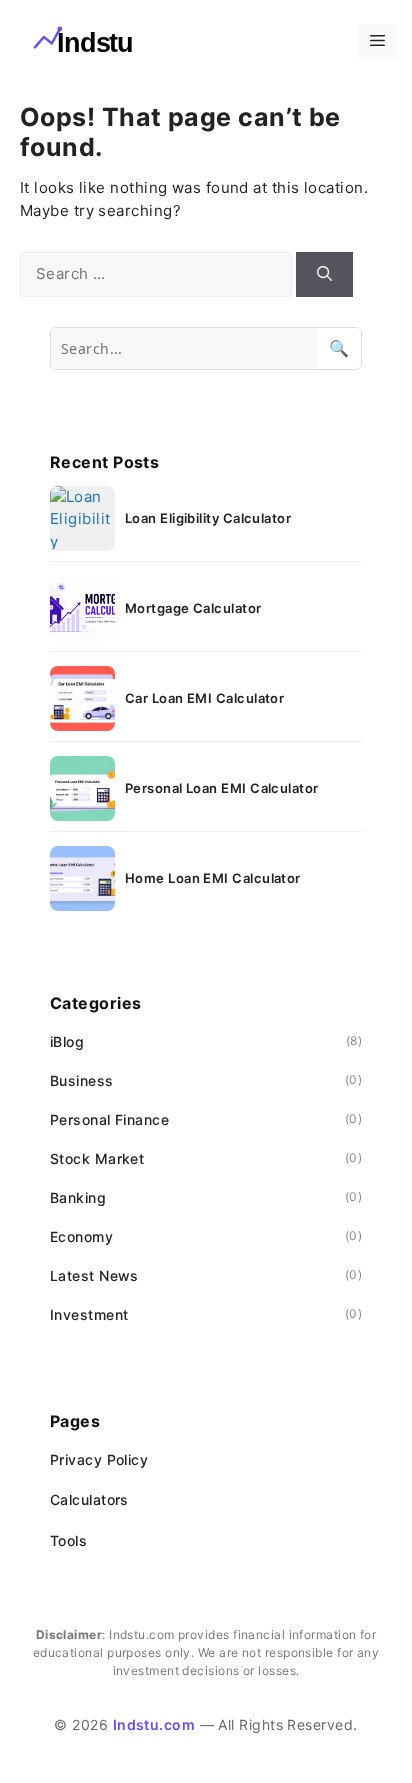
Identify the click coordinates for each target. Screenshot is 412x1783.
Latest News (94, 1275)
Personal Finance (109, 1119)
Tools (68, 1540)
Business (82, 1080)
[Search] (324, 274)
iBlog (67, 1041)
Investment (89, 1314)
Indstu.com (154, 1724)
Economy (81, 1236)
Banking (78, 1197)
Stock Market (97, 1158)
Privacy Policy (99, 1459)
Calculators (89, 1499)
